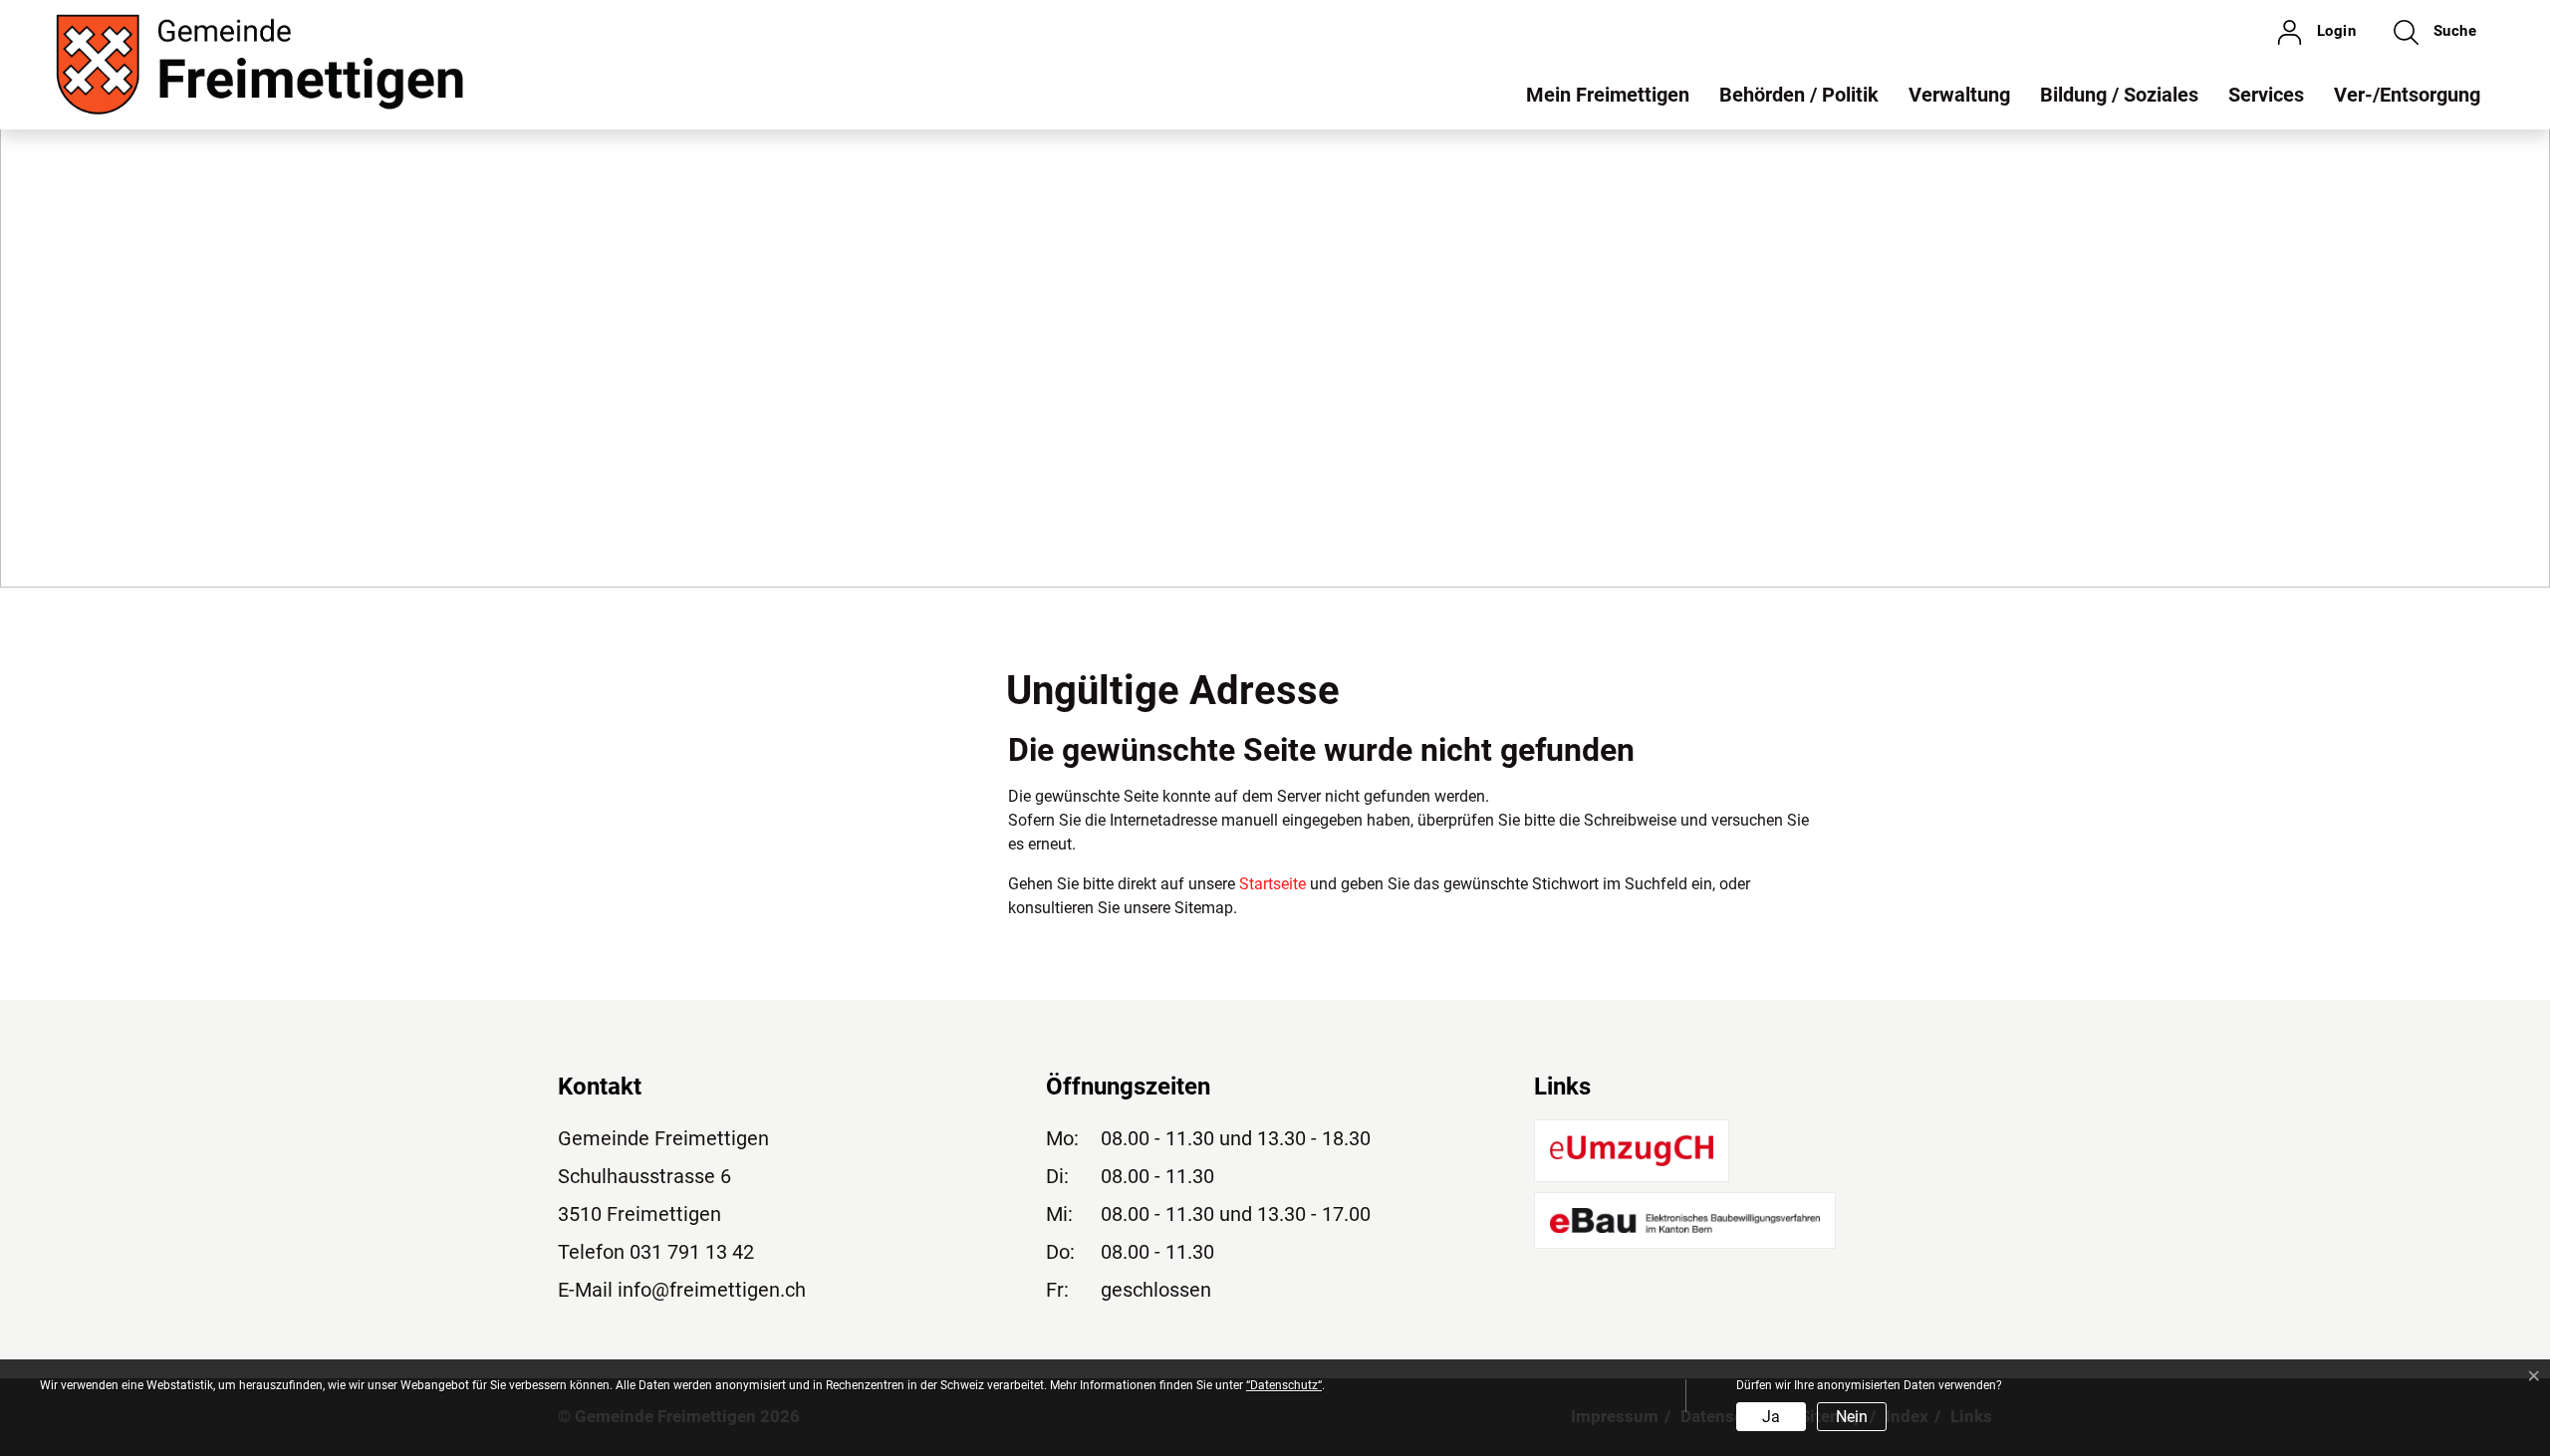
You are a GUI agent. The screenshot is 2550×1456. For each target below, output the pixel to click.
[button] (2435, 32)
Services (2266, 95)
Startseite (1273, 884)
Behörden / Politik (1799, 95)
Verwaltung (1959, 95)
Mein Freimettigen (1608, 95)
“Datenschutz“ (1284, 1385)
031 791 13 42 (692, 1252)
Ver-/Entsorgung (2407, 95)
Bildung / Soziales (2119, 95)
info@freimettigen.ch (712, 1290)
